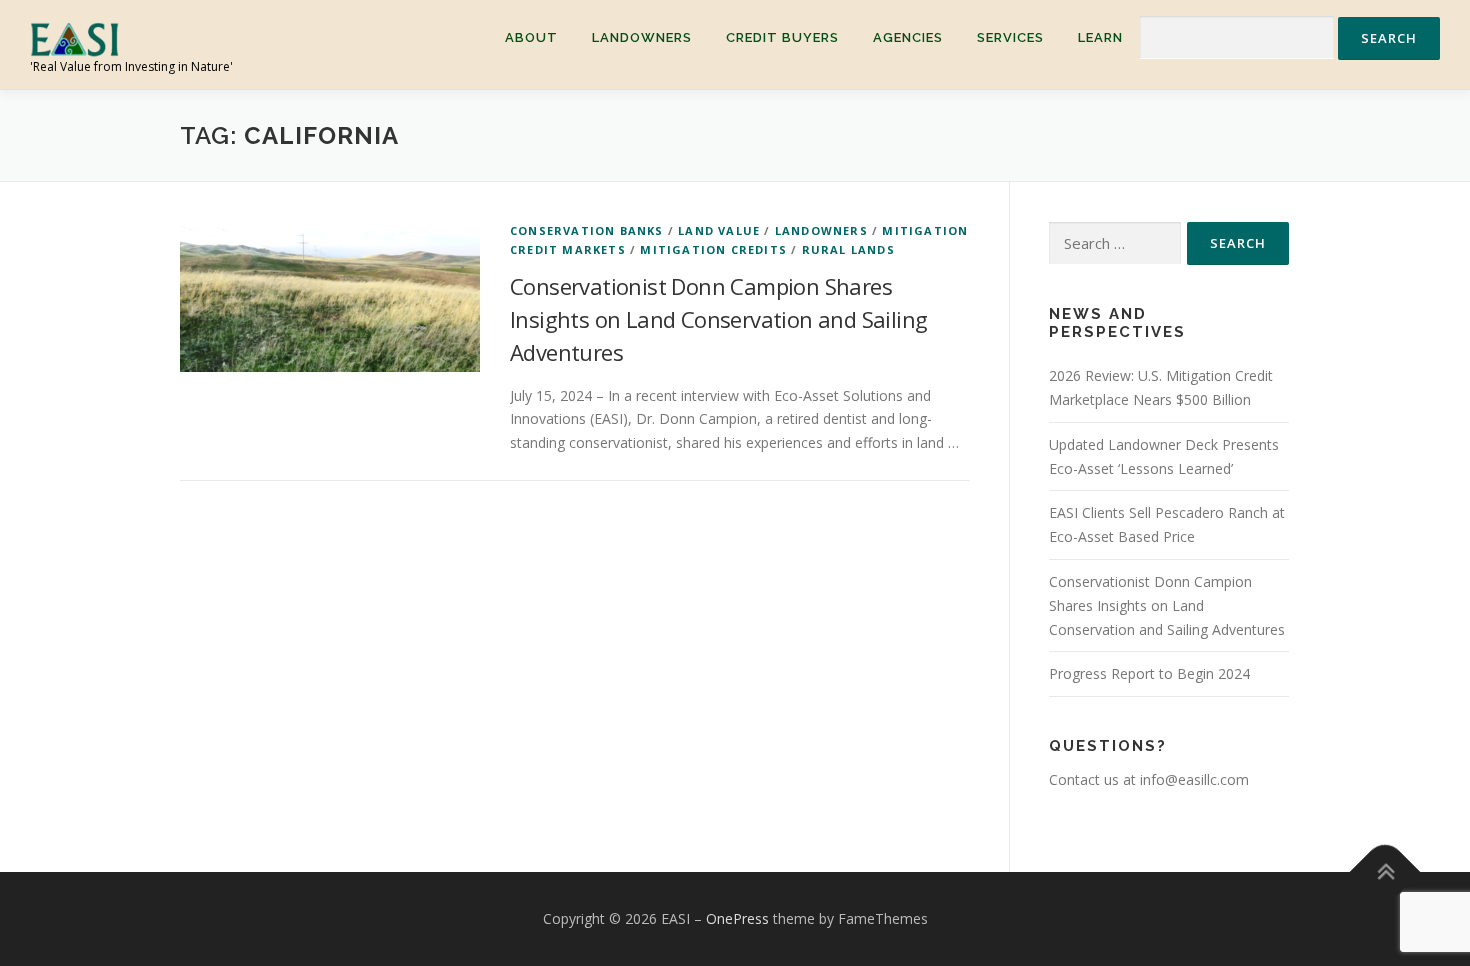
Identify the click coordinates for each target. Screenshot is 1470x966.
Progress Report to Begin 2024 (1149, 673)
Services (1010, 37)
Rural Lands (848, 249)
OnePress (737, 918)
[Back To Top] (1385, 872)
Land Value (719, 230)
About (531, 37)
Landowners (642, 37)
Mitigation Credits (713, 249)
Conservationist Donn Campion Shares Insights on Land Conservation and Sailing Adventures (718, 319)
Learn (1100, 37)
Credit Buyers (782, 37)
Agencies (908, 37)
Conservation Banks (587, 230)
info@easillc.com (1194, 779)
